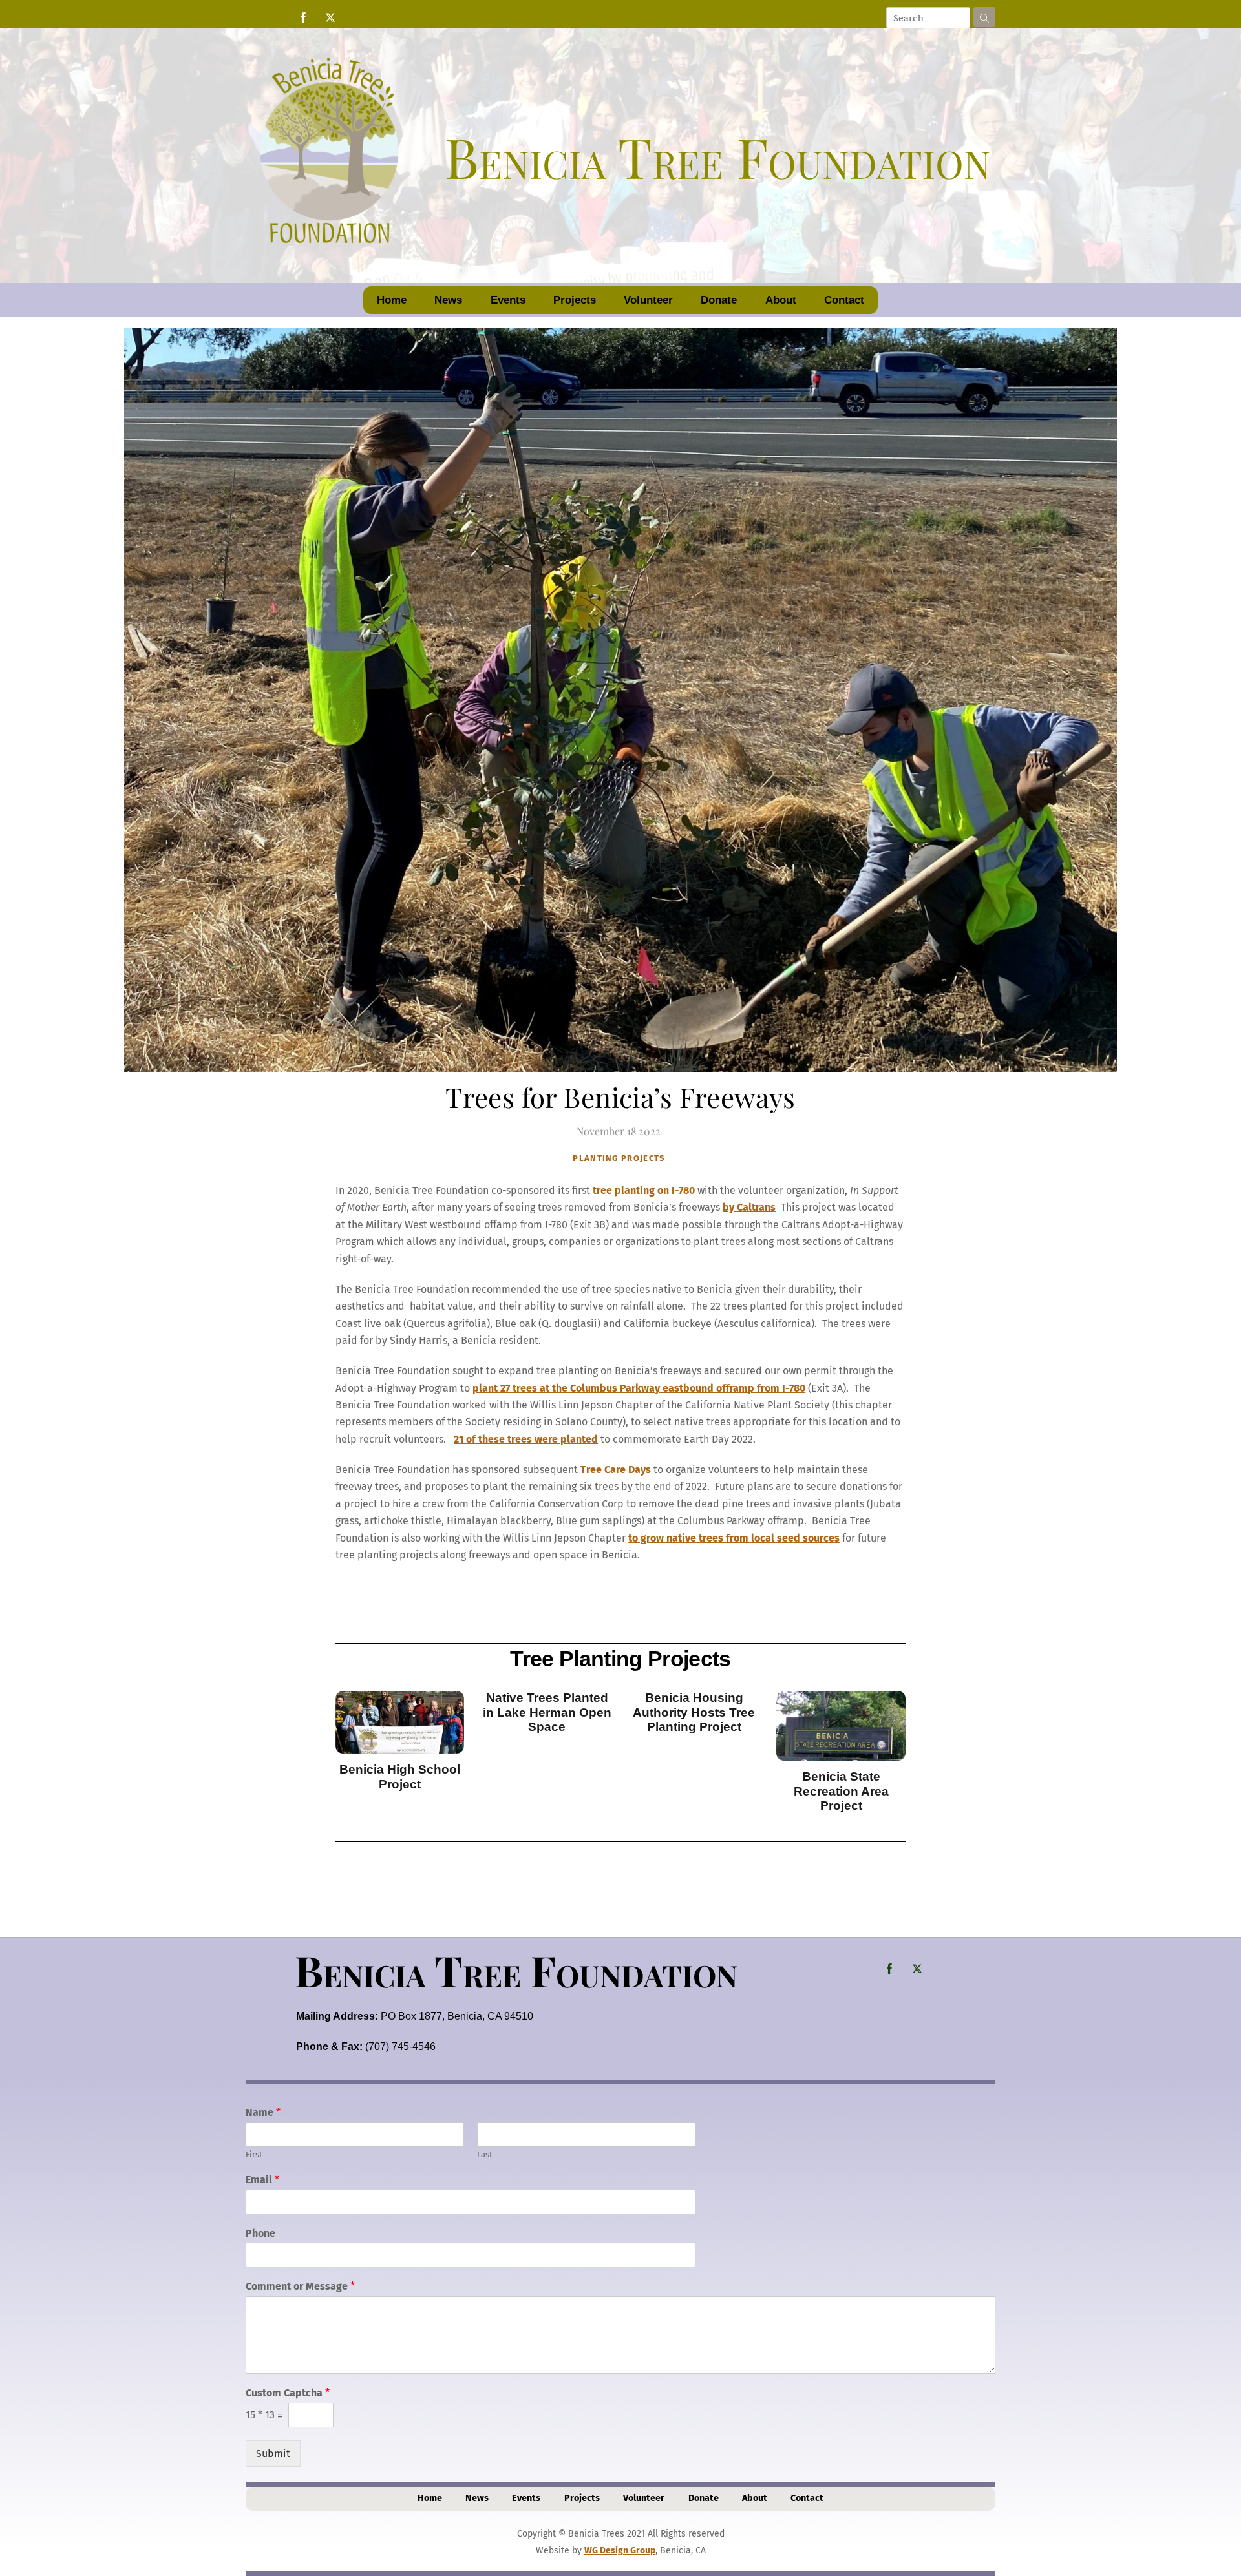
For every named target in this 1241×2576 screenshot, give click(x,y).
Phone (260, 2233)
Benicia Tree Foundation (516, 1970)
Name (263, 2112)
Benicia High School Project (400, 1776)
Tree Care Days (616, 1470)
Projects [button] (575, 300)
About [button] (781, 300)
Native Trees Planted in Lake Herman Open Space (547, 1712)
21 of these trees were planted (526, 1439)
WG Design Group (620, 2550)
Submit (273, 2454)
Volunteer (648, 300)
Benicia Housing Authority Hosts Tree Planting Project (694, 1712)
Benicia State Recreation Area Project (841, 1791)
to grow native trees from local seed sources (734, 1538)
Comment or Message (300, 2286)
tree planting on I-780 (644, 1190)
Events (508, 300)
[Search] (984, 17)
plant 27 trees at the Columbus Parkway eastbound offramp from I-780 (639, 1388)
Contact (844, 300)
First (254, 2154)
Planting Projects (619, 1158)
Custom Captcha (288, 2393)
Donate (719, 300)
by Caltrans (749, 1207)
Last (485, 2154)
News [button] (448, 300)
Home (392, 300)
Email (262, 2180)
